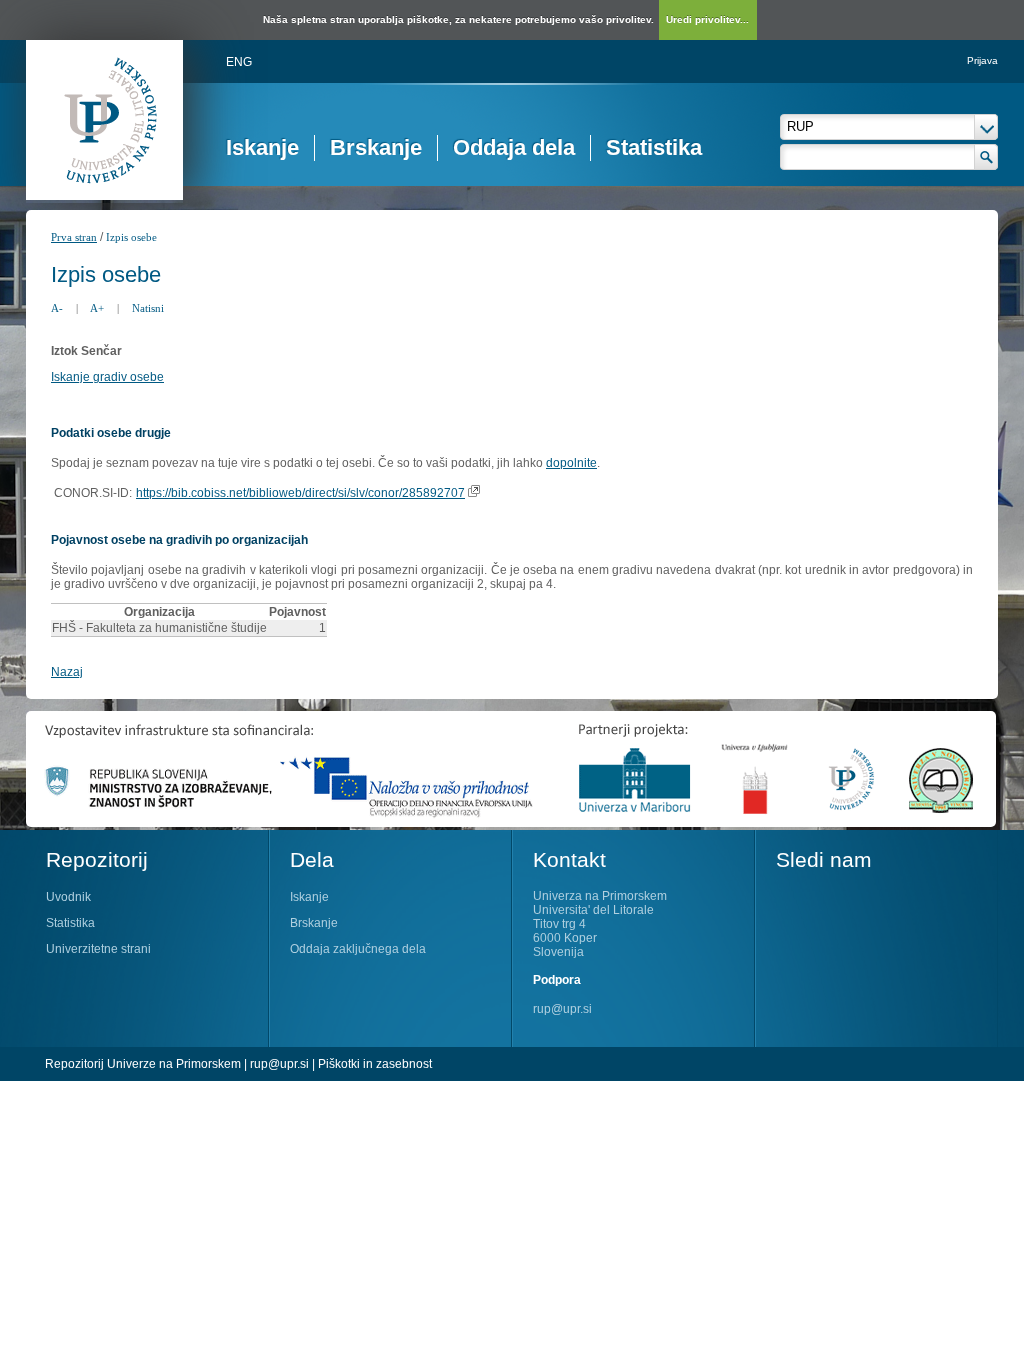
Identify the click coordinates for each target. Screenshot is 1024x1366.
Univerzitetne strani (98, 949)
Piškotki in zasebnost (375, 1064)
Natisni (148, 308)
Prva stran (74, 237)
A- (57, 308)
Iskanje (262, 147)
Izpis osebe (131, 237)
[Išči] (986, 157)
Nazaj (67, 672)
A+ (97, 308)
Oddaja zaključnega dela (358, 949)
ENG (239, 62)
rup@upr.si (562, 1009)
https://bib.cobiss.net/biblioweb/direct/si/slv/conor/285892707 (300, 493)
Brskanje (376, 147)
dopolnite (571, 463)
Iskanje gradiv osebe (107, 377)
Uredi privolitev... (707, 19)
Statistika (654, 147)
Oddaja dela (514, 147)
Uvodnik (68, 897)
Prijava (982, 60)
